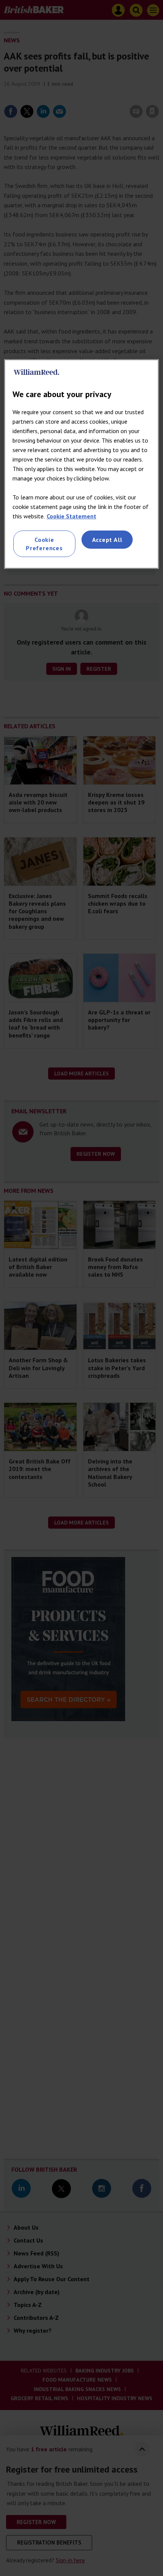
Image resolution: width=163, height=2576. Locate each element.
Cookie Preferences (44, 544)
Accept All (107, 540)
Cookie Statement (71, 516)
